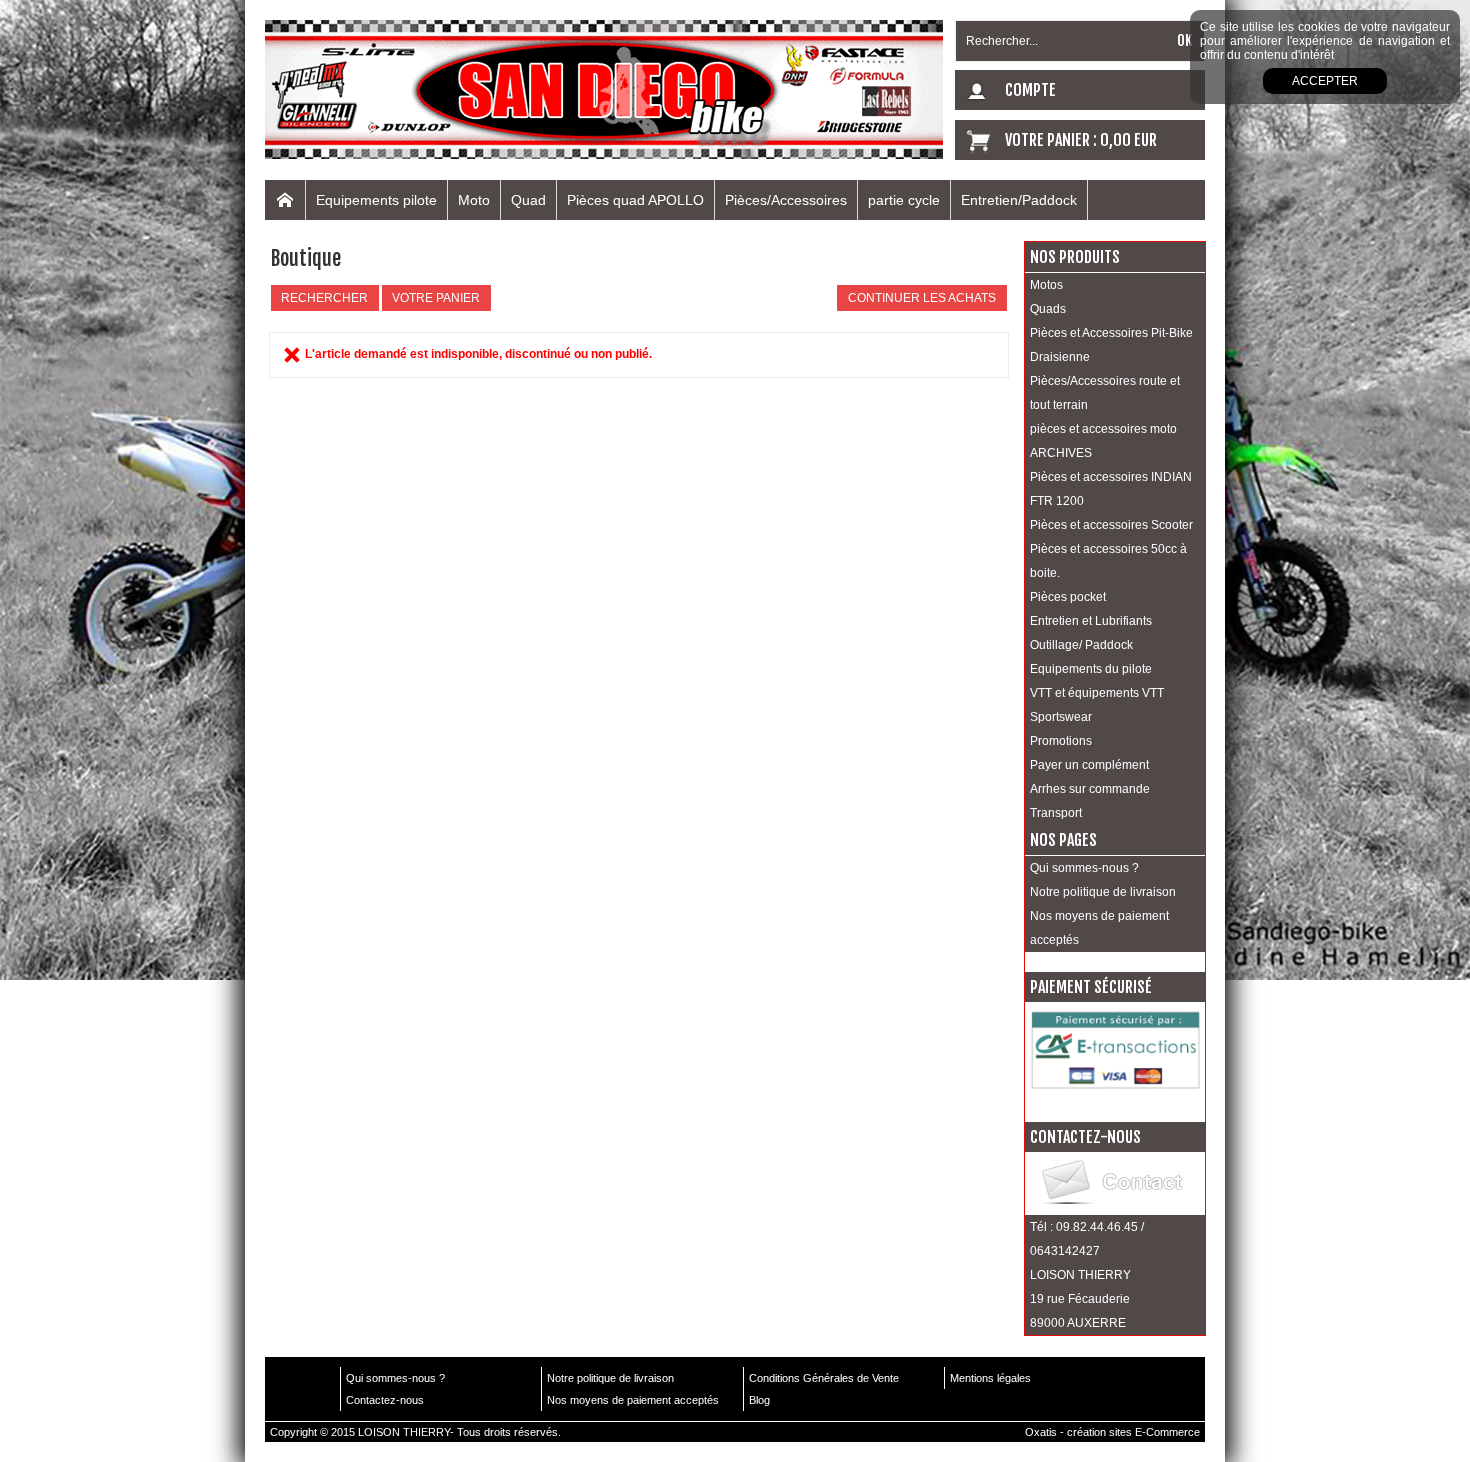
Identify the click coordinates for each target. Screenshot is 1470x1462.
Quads (1048, 309)
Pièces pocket (1068, 597)
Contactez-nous (385, 1400)
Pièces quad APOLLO (635, 200)
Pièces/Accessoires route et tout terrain (1105, 393)
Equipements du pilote (1091, 669)
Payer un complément (1089, 765)
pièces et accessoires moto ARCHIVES (1103, 441)
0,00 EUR (1128, 140)
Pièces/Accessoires (786, 200)
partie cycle (904, 200)
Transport (1056, 813)
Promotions (1061, 741)
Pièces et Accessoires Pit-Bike (1111, 333)
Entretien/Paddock (1019, 200)
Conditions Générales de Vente (824, 1378)
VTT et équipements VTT (1097, 693)
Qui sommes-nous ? (1084, 868)
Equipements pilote (376, 200)
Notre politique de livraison (1103, 892)
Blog (759, 1400)
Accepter (1325, 81)
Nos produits (1075, 257)
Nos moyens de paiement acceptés (1099, 928)
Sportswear (1061, 717)
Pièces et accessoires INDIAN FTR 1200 (1111, 489)
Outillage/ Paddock (1081, 645)
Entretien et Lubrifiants (1091, 621)
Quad (528, 200)
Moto (474, 200)
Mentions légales (990, 1378)
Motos (1046, 285)
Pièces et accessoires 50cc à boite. (1108, 561)
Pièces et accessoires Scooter (1111, 525)
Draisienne (1060, 357)
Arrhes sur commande (1090, 789)
